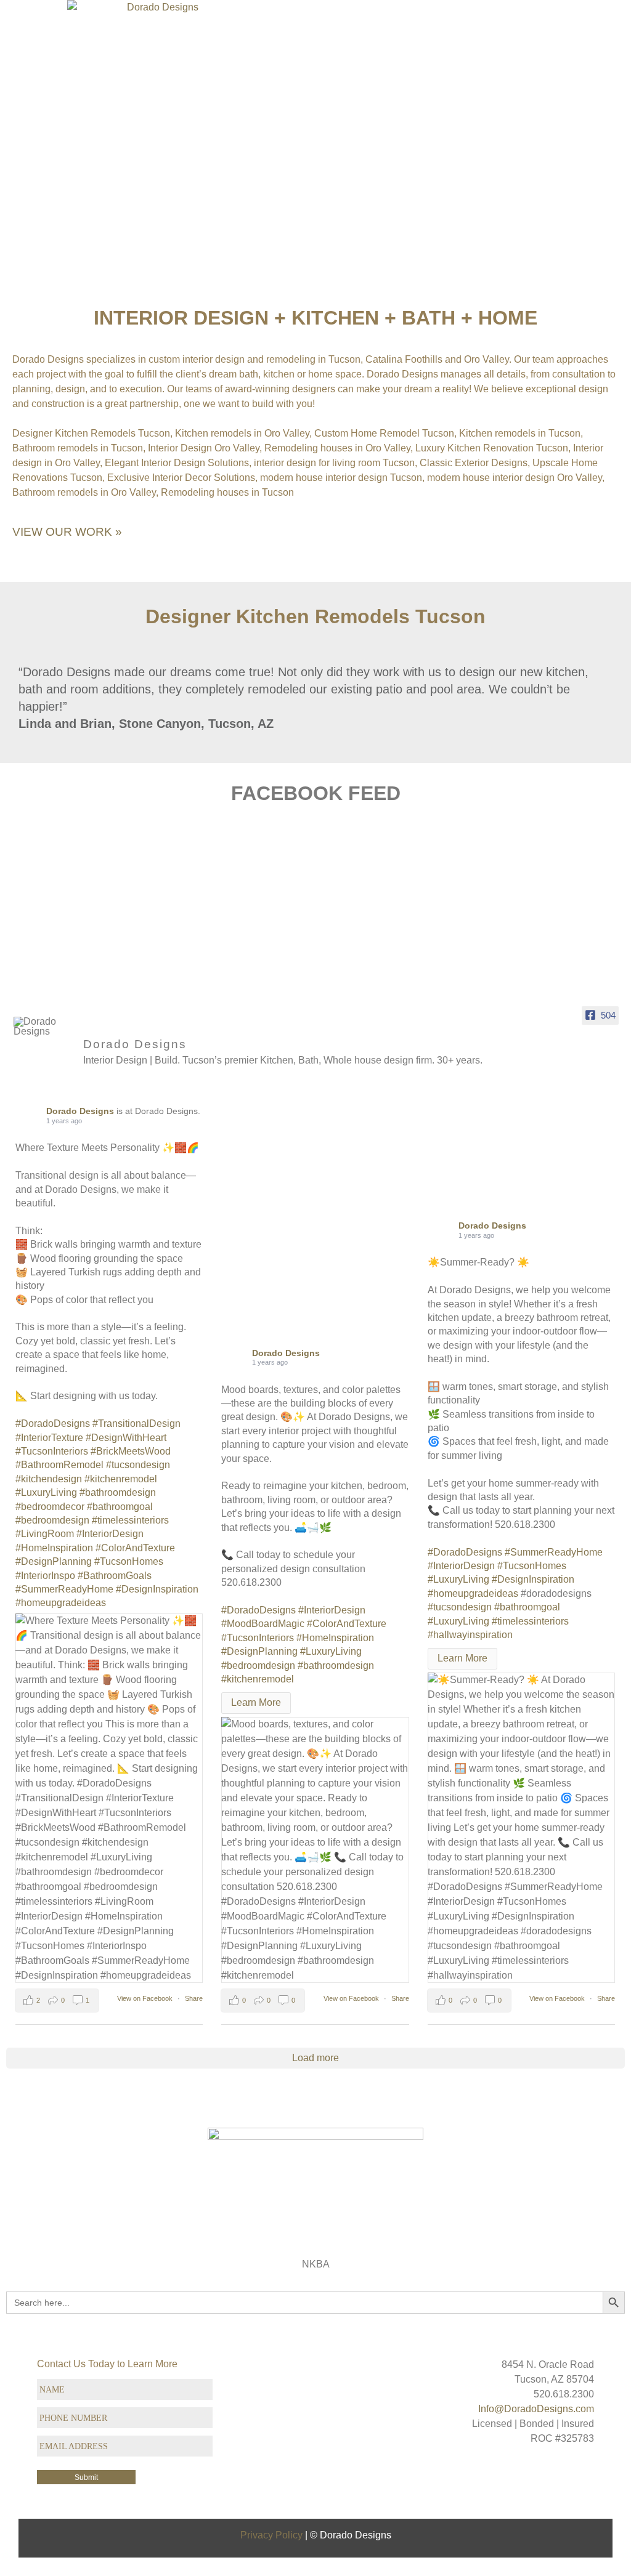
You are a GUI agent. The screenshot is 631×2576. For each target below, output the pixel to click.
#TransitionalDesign (136, 1423)
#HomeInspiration (54, 1548)
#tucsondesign (138, 1465)
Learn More (256, 1702)
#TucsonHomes (129, 1561)
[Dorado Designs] (43, 1027)
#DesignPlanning (54, 1561)
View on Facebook (146, 1998)
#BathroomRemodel (59, 1465)
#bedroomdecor (50, 1507)
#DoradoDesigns (53, 1423)
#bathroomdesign (118, 1492)
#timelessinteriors (130, 1520)
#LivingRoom (45, 1534)
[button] (621, 34)
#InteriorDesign (110, 1534)
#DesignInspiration (157, 1589)
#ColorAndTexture (135, 1548)
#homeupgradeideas (61, 1603)
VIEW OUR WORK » (67, 532)
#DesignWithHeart (126, 1438)
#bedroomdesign (52, 1520)
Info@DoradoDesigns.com (536, 2409)
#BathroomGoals (115, 1576)
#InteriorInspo (45, 1576)
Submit (86, 2477)
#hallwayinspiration (470, 1635)
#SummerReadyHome (64, 1589)
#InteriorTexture (49, 1438)
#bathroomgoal (120, 1507)
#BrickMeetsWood (131, 1451)
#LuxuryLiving (46, 1492)
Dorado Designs (81, 1111)
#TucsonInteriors (52, 1451)
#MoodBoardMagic (263, 1624)
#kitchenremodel (121, 1479)
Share (194, 1998)
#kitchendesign (49, 1479)
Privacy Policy (271, 2535)
